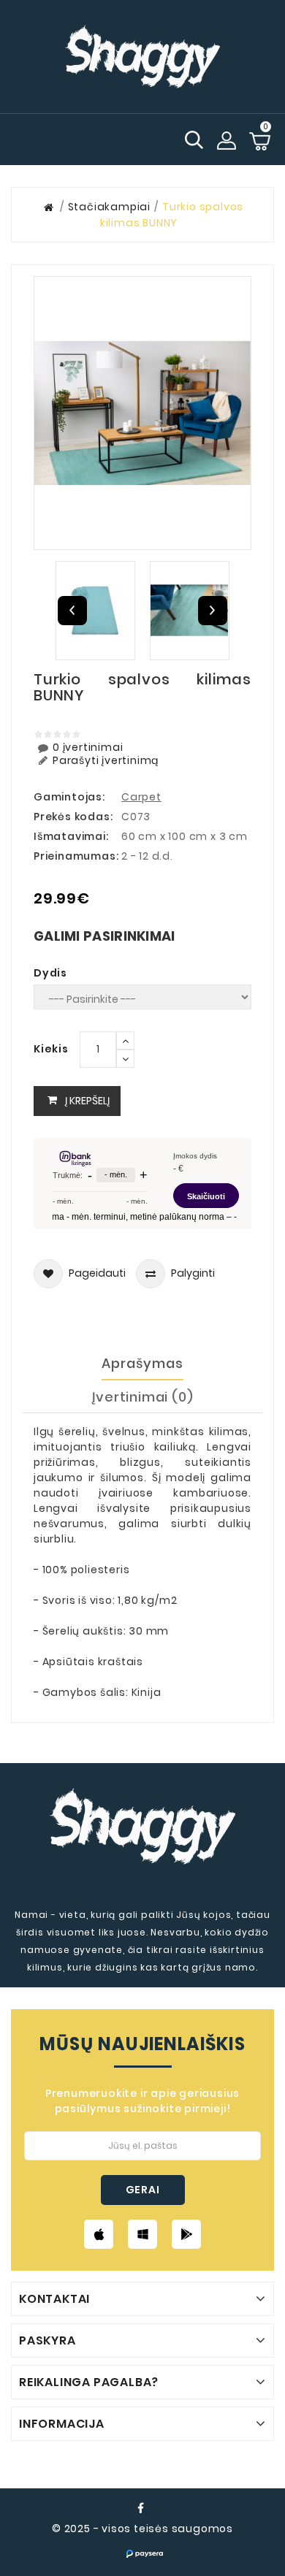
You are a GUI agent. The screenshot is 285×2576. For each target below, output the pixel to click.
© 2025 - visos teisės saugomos (142, 2529)
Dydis (50, 973)
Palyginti (193, 1273)
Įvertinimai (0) (143, 1397)
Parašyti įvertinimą (106, 761)
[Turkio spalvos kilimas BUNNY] (142, 413)
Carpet (141, 797)
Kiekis (51, 1049)
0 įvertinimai (88, 748)
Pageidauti (97, 1273)
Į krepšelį (87, 1101)
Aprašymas (142, 1363)
